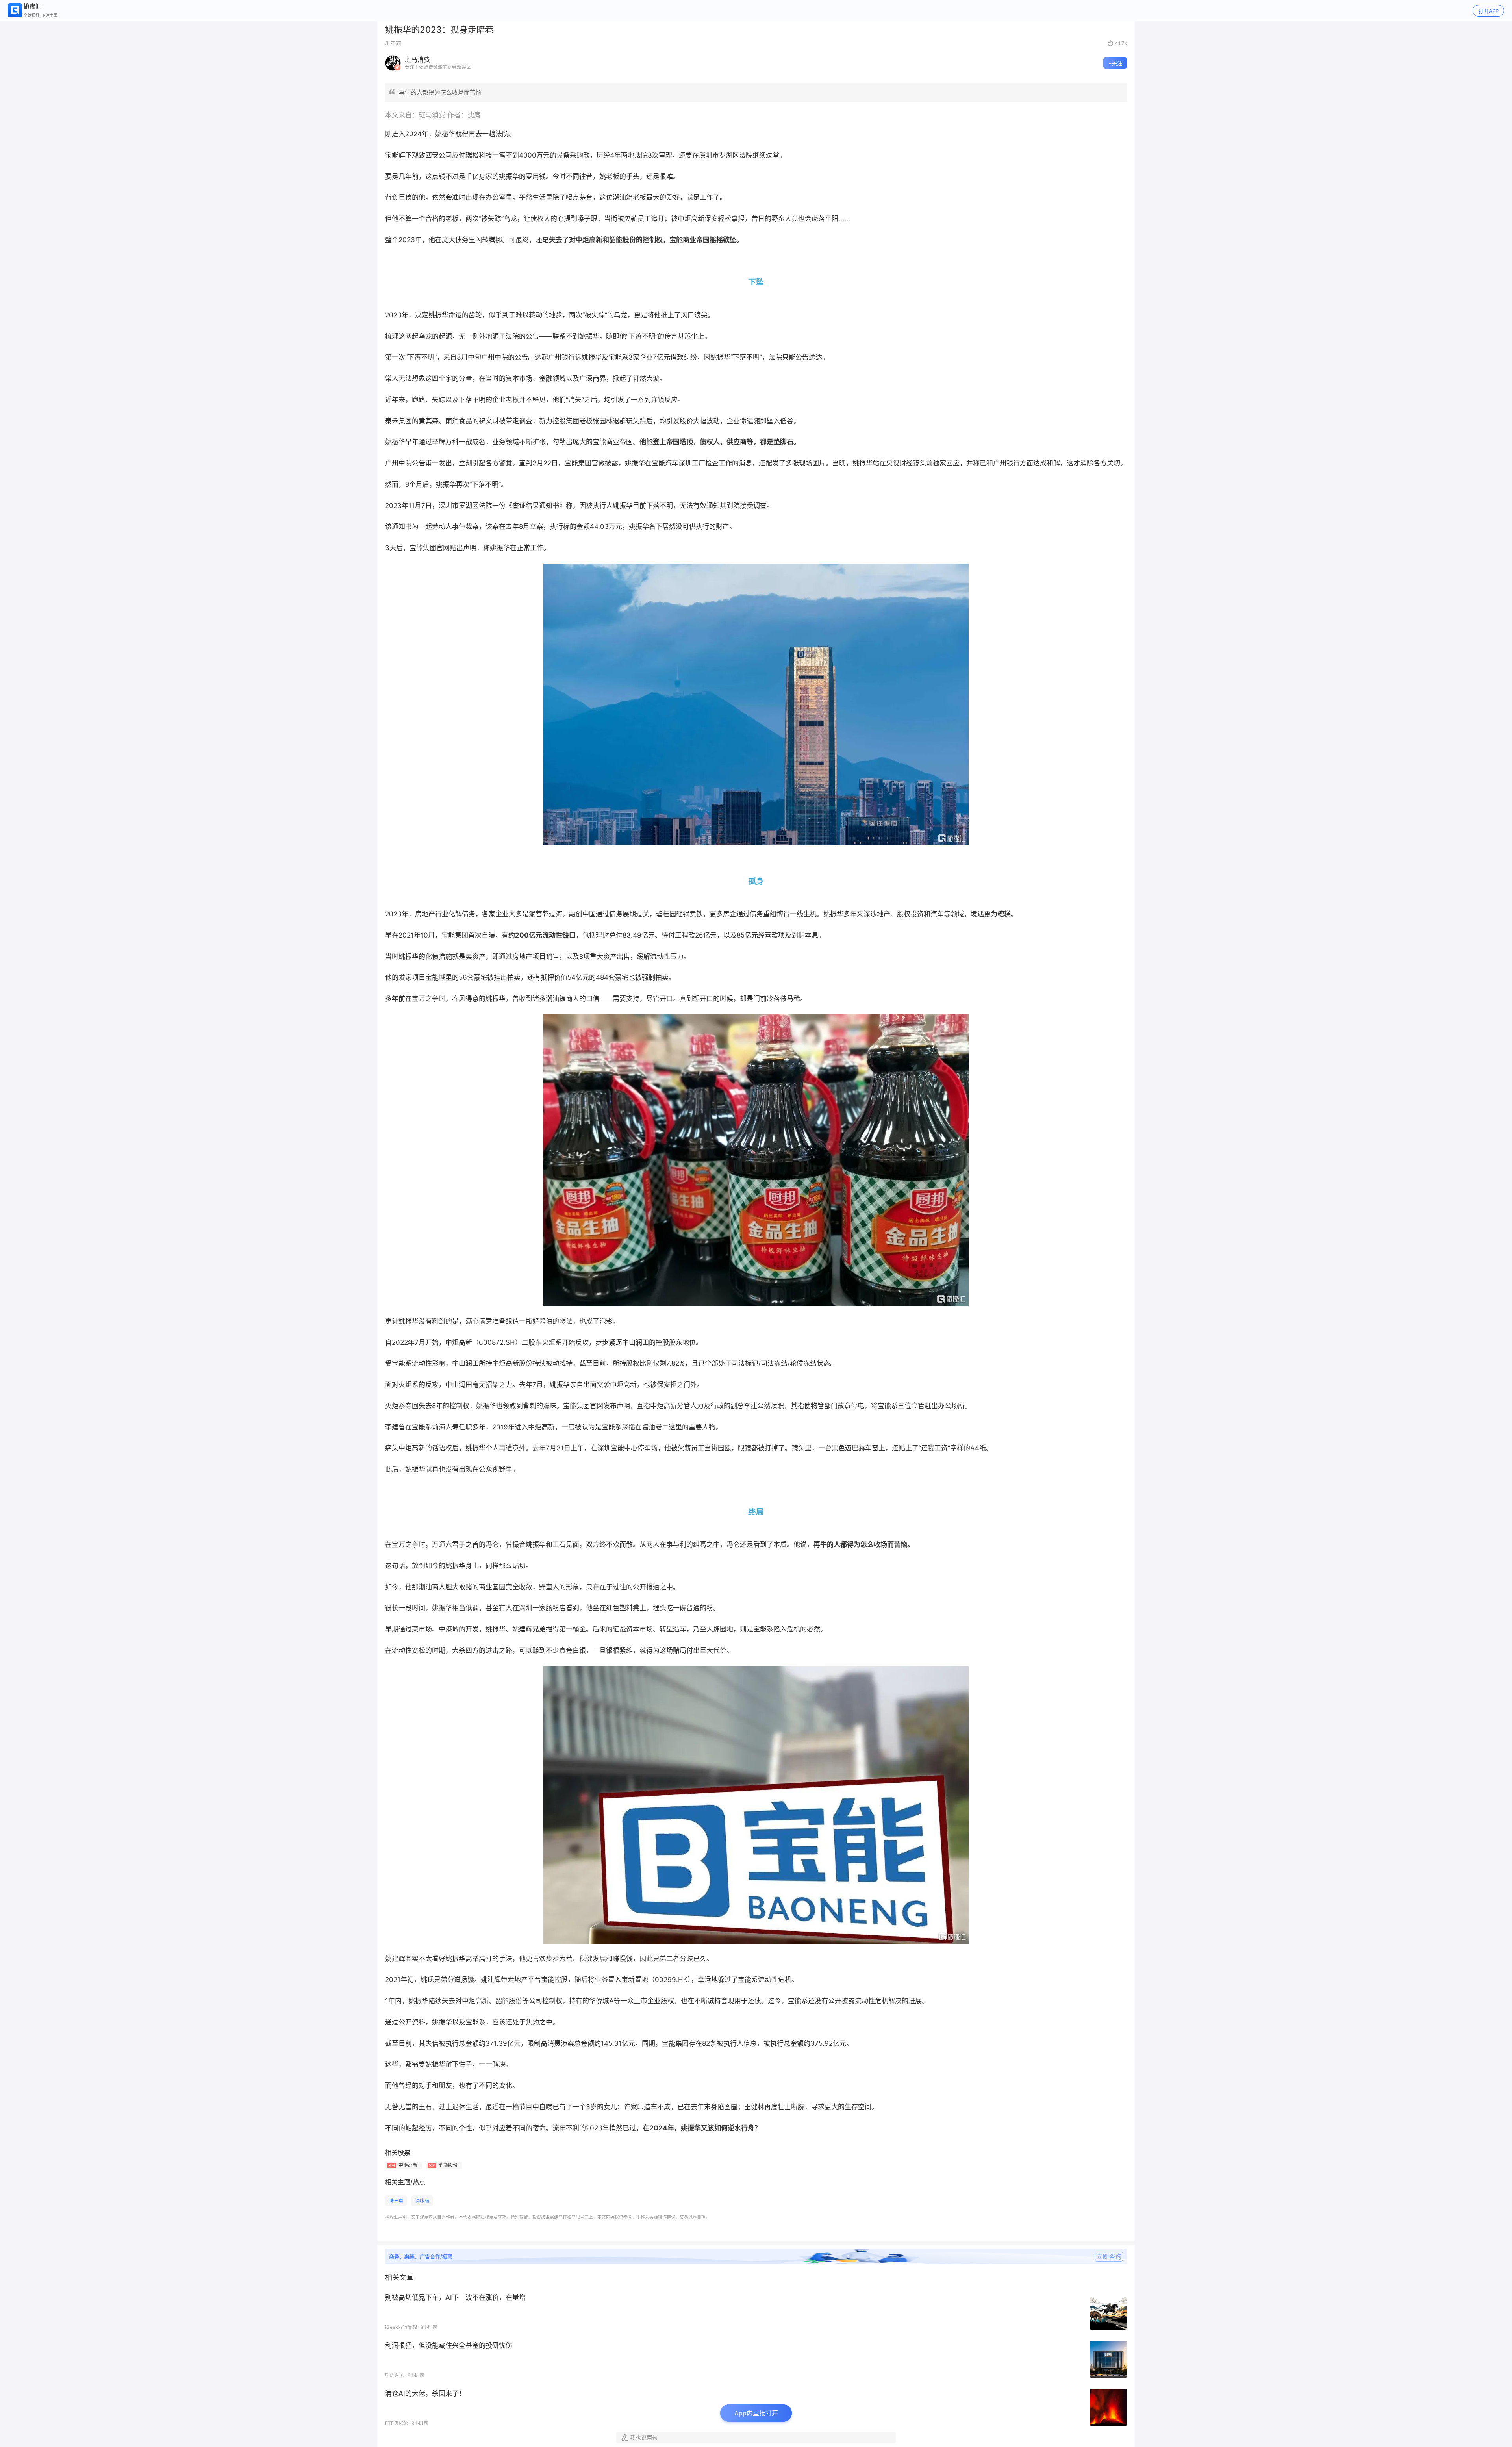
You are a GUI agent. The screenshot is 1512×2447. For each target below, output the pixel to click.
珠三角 (396, 2201)
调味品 (422, 2201)
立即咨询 (1109, 2256)
